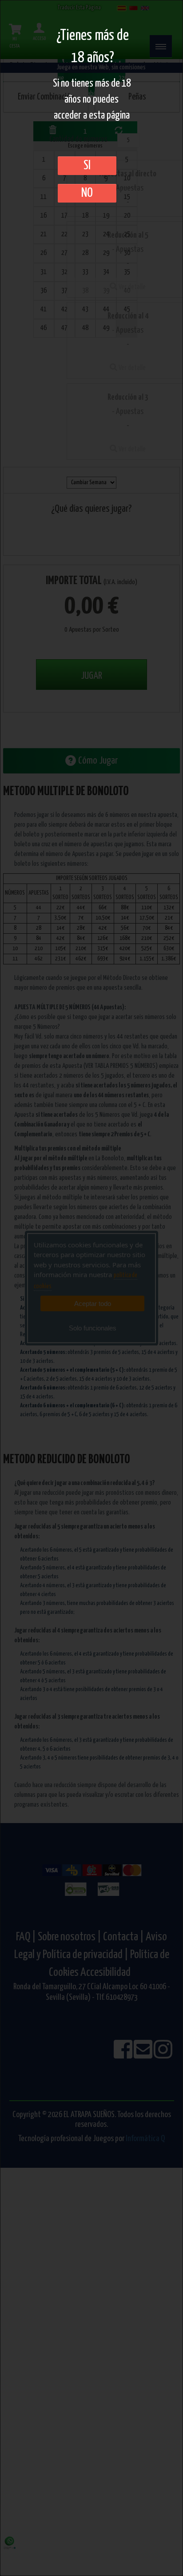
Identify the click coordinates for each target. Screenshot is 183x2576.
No (87, 193)
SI (87, 166)
